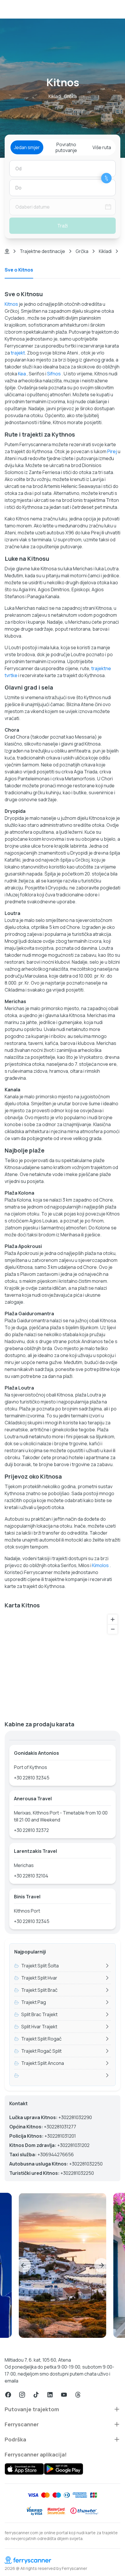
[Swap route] (106, 178)
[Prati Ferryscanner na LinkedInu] (50, 2395)
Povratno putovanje (66, 147)
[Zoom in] (113, 1619)
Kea (22, 374)
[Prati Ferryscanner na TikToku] (36, 2395)
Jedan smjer (27, 147)
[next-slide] (101, 2265)
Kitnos (11, 304)
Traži (63, 226)
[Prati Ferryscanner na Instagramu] (22, 2395)
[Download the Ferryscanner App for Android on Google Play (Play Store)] (64, 2469)
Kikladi (105, 251)
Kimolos (100, 1565)
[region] (63, 1663)
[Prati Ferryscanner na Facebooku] (8, 2395)
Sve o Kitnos (19, 270)
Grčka (82, 251)
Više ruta (102, 147)
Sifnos (54, 374)
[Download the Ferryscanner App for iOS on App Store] (24, 2469)
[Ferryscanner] (63, 2560)
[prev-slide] (24, 2265)
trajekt (18, 353)
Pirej (112, 451)
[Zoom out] (113, 1629)
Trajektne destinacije (42, 251)
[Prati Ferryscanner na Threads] (78, 2395)
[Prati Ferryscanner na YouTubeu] (64, 2395)
